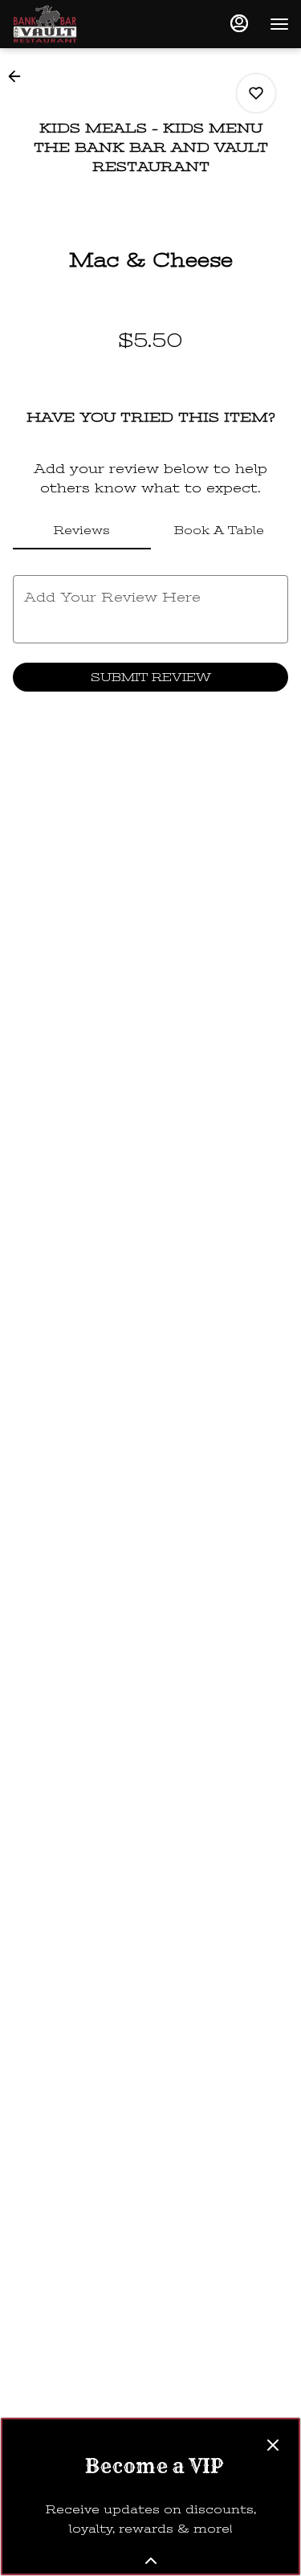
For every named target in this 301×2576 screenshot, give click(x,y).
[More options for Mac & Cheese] (256, 93)
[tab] (82, 530)
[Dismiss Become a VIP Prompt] (273, 2445)
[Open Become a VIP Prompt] (151, 2561)
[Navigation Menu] (279, 24)
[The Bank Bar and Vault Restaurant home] (84, 24)
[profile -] (239, 23)
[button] (19, 76)
